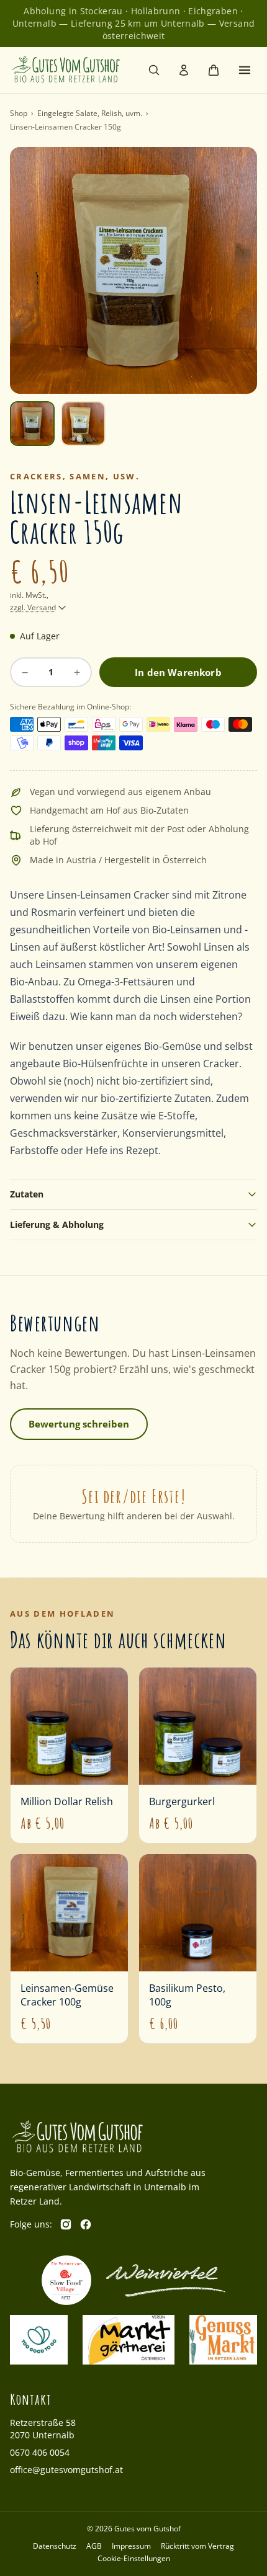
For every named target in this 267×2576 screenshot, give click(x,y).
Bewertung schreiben (79, 1424)
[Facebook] (86, 2224)
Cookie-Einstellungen (134, 2559)
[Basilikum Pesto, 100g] (198, 1949)
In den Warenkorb (178, 672)
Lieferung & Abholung (57, 1224)
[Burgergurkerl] (198, 1755)
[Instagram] (66, 2224)
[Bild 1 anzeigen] (32, 424)
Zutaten (27, 1194)
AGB (94, 2546)
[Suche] (154, 70)
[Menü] (245, 70)
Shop (19, 113)
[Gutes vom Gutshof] (66, 70)
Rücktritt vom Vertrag (197, 2546)
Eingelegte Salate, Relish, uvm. (90, 113)
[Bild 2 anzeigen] (83, 424)
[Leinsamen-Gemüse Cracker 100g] (69, 1949)
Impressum (131, 2546)
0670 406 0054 (40, 2452)
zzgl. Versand (33, 608)
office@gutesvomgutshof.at (66, 2470)
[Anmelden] (184, 70)
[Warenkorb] (214, 70)
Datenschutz (55, 2546)
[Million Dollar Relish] (69, 1755)
